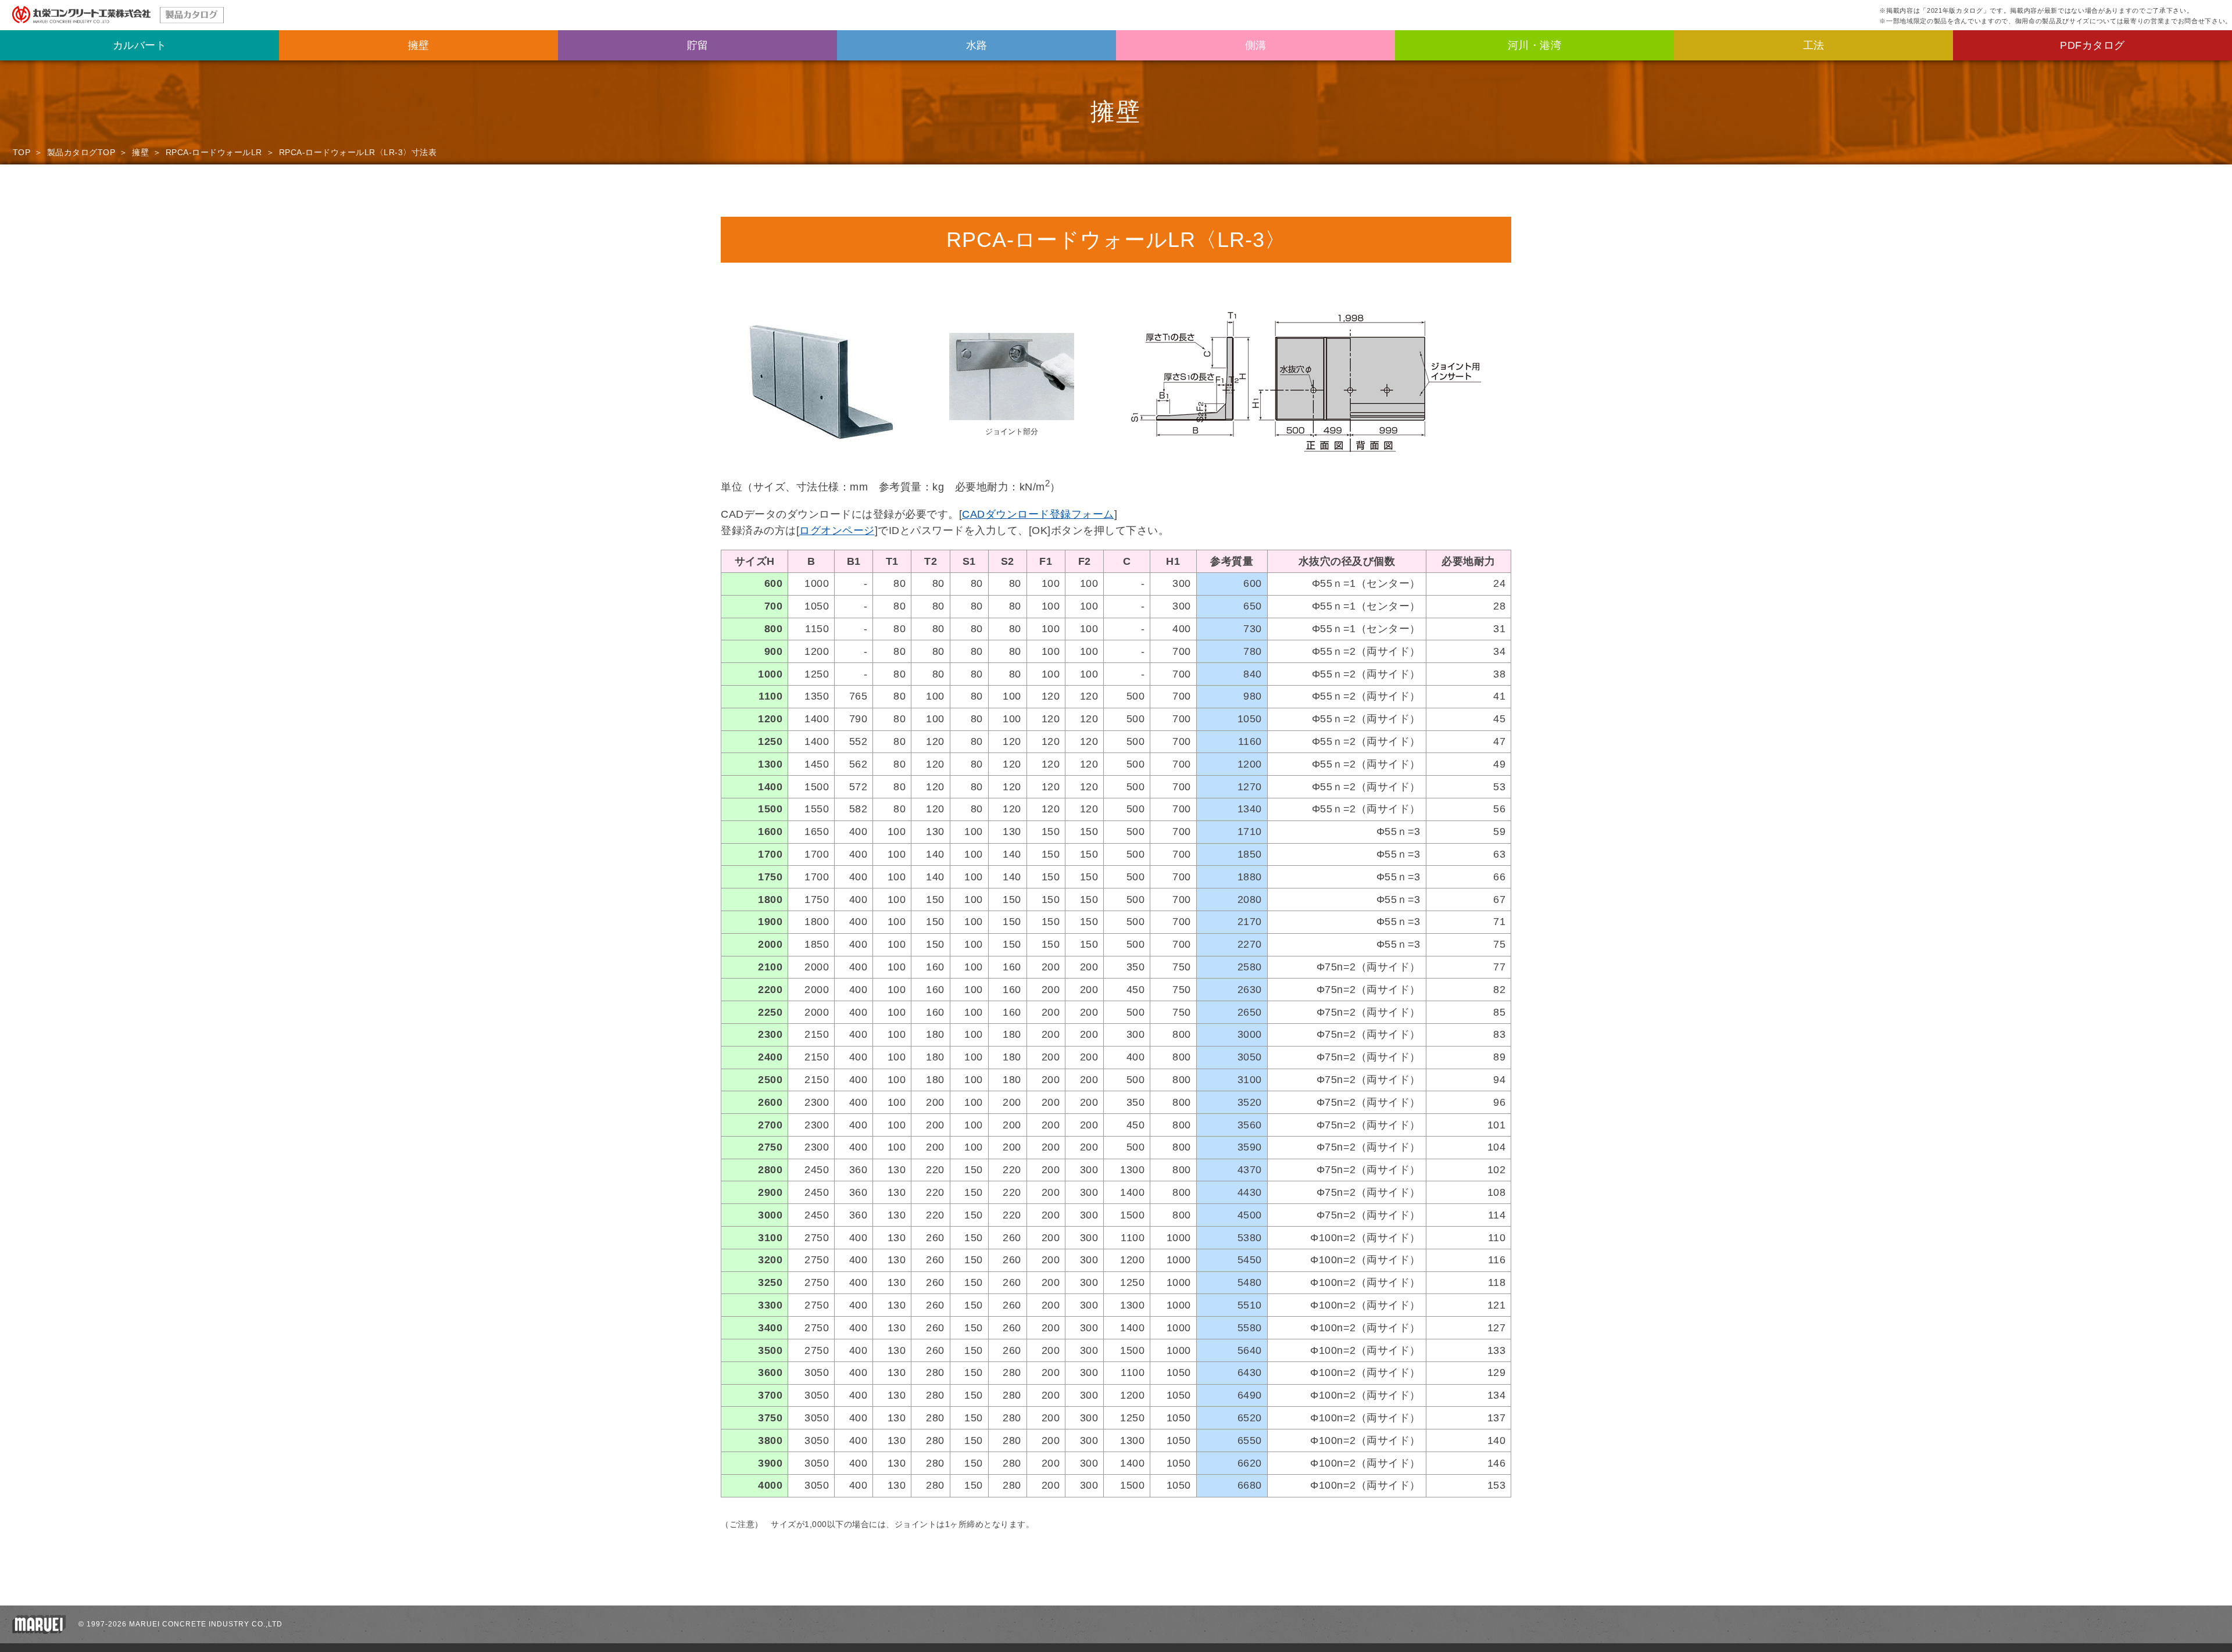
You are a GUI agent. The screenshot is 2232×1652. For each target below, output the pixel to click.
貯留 (698, 45)
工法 (1814, 45)
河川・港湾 (1535, 45)
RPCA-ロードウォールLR (214, 152)
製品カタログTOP (81, 152)
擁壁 (419, 45)
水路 (977, 45)
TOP (22, 152)
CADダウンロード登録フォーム (1038, 514)
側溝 (1256, 45)
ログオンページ (837, 531)
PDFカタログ (2092, 45)
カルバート (140, 45)
